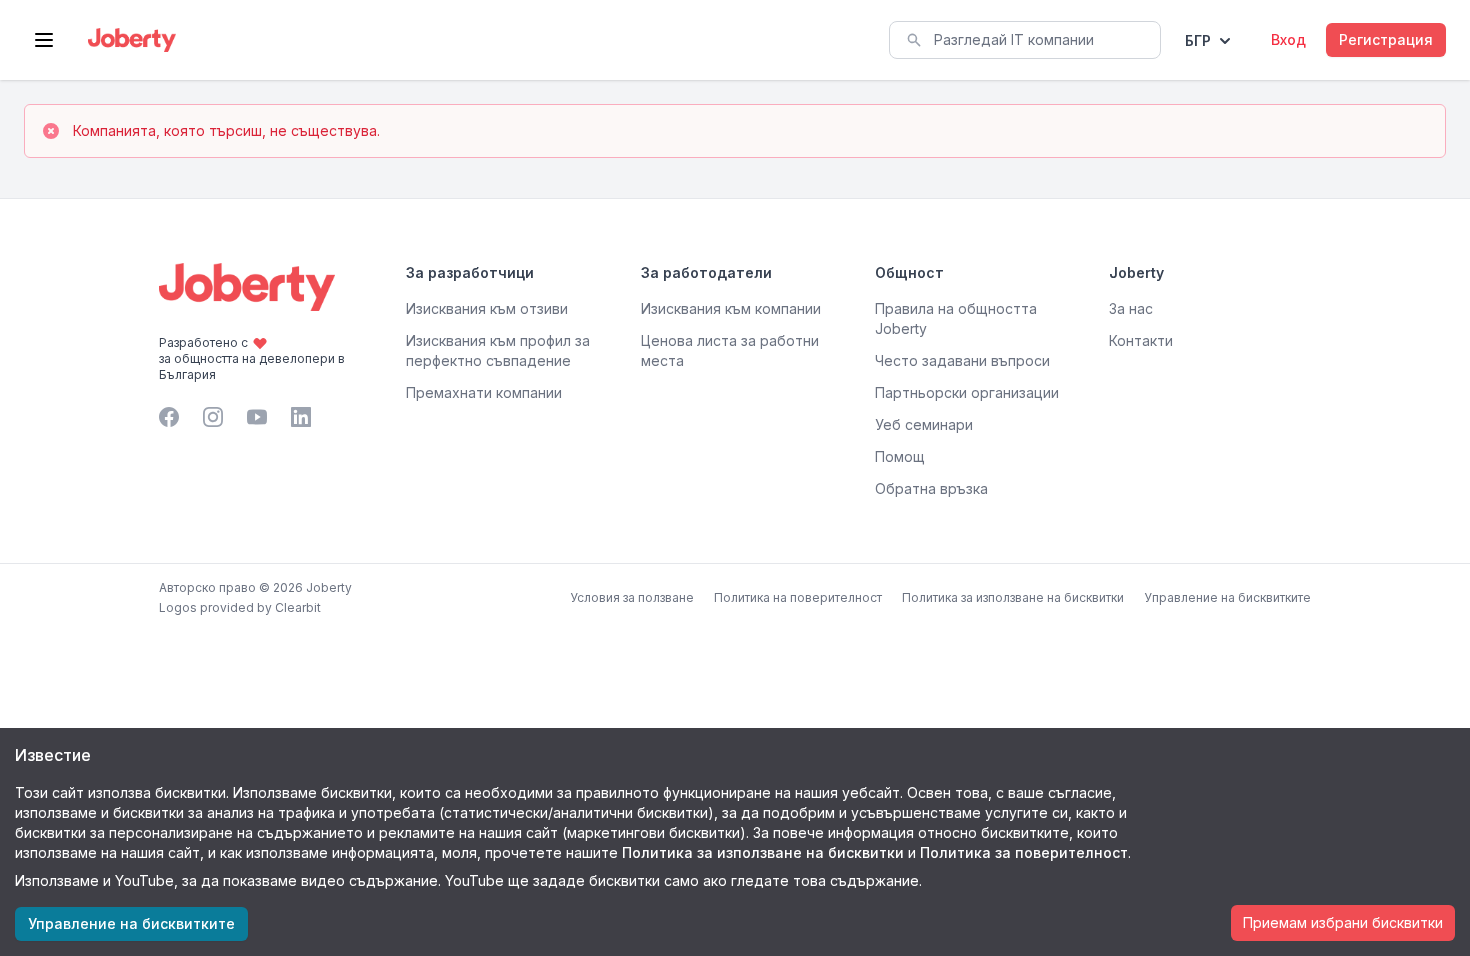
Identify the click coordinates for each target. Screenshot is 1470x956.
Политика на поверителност (798, 597)
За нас (1131, 308)
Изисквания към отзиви (487, 308)
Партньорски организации (967, 392)
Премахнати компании (484, 392)
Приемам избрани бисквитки (1343, 922)
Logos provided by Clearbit (240, 607)
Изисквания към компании (731, 308)
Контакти (1141, 340)
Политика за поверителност (1024, 852)
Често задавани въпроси (962, 360)
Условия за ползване (632, 597)
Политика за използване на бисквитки (1013, 597)
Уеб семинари (924, 424)
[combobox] (1025, 40)
